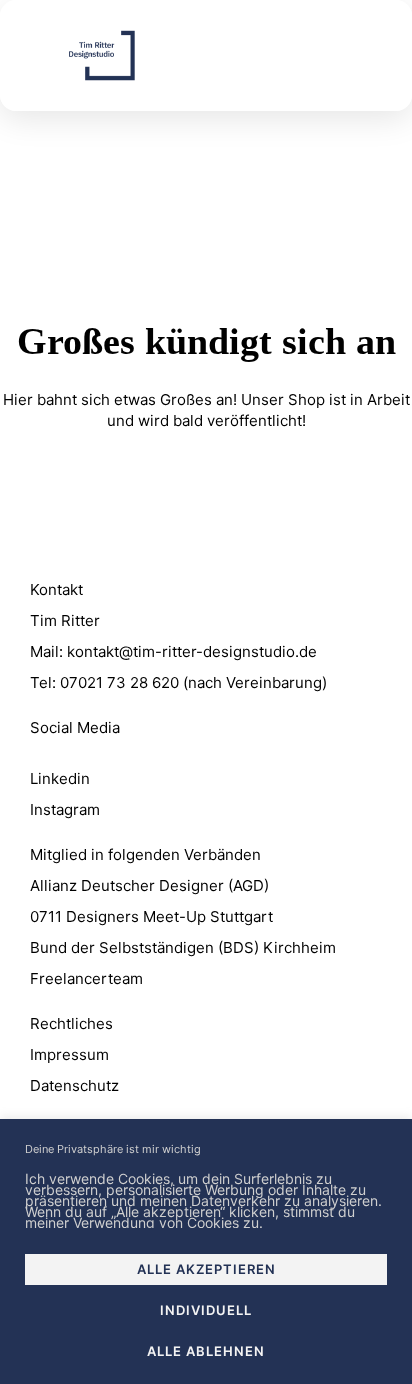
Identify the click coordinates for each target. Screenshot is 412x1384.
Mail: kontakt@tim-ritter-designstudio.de (173, 651)
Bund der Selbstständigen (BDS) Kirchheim (183, 947)
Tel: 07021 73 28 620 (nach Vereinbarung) (178, 682)
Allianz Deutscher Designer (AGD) (149, 885)
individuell (206, 1310)
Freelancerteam (86, 978)
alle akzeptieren (206, 1269)
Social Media (75, 727)
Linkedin (60, 778)
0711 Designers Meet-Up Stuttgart (151, 916)
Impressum (69, 1054)
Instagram (65, 809)
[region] (206, 1251)
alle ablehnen (206, 1351)
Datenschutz (74, 1085)
